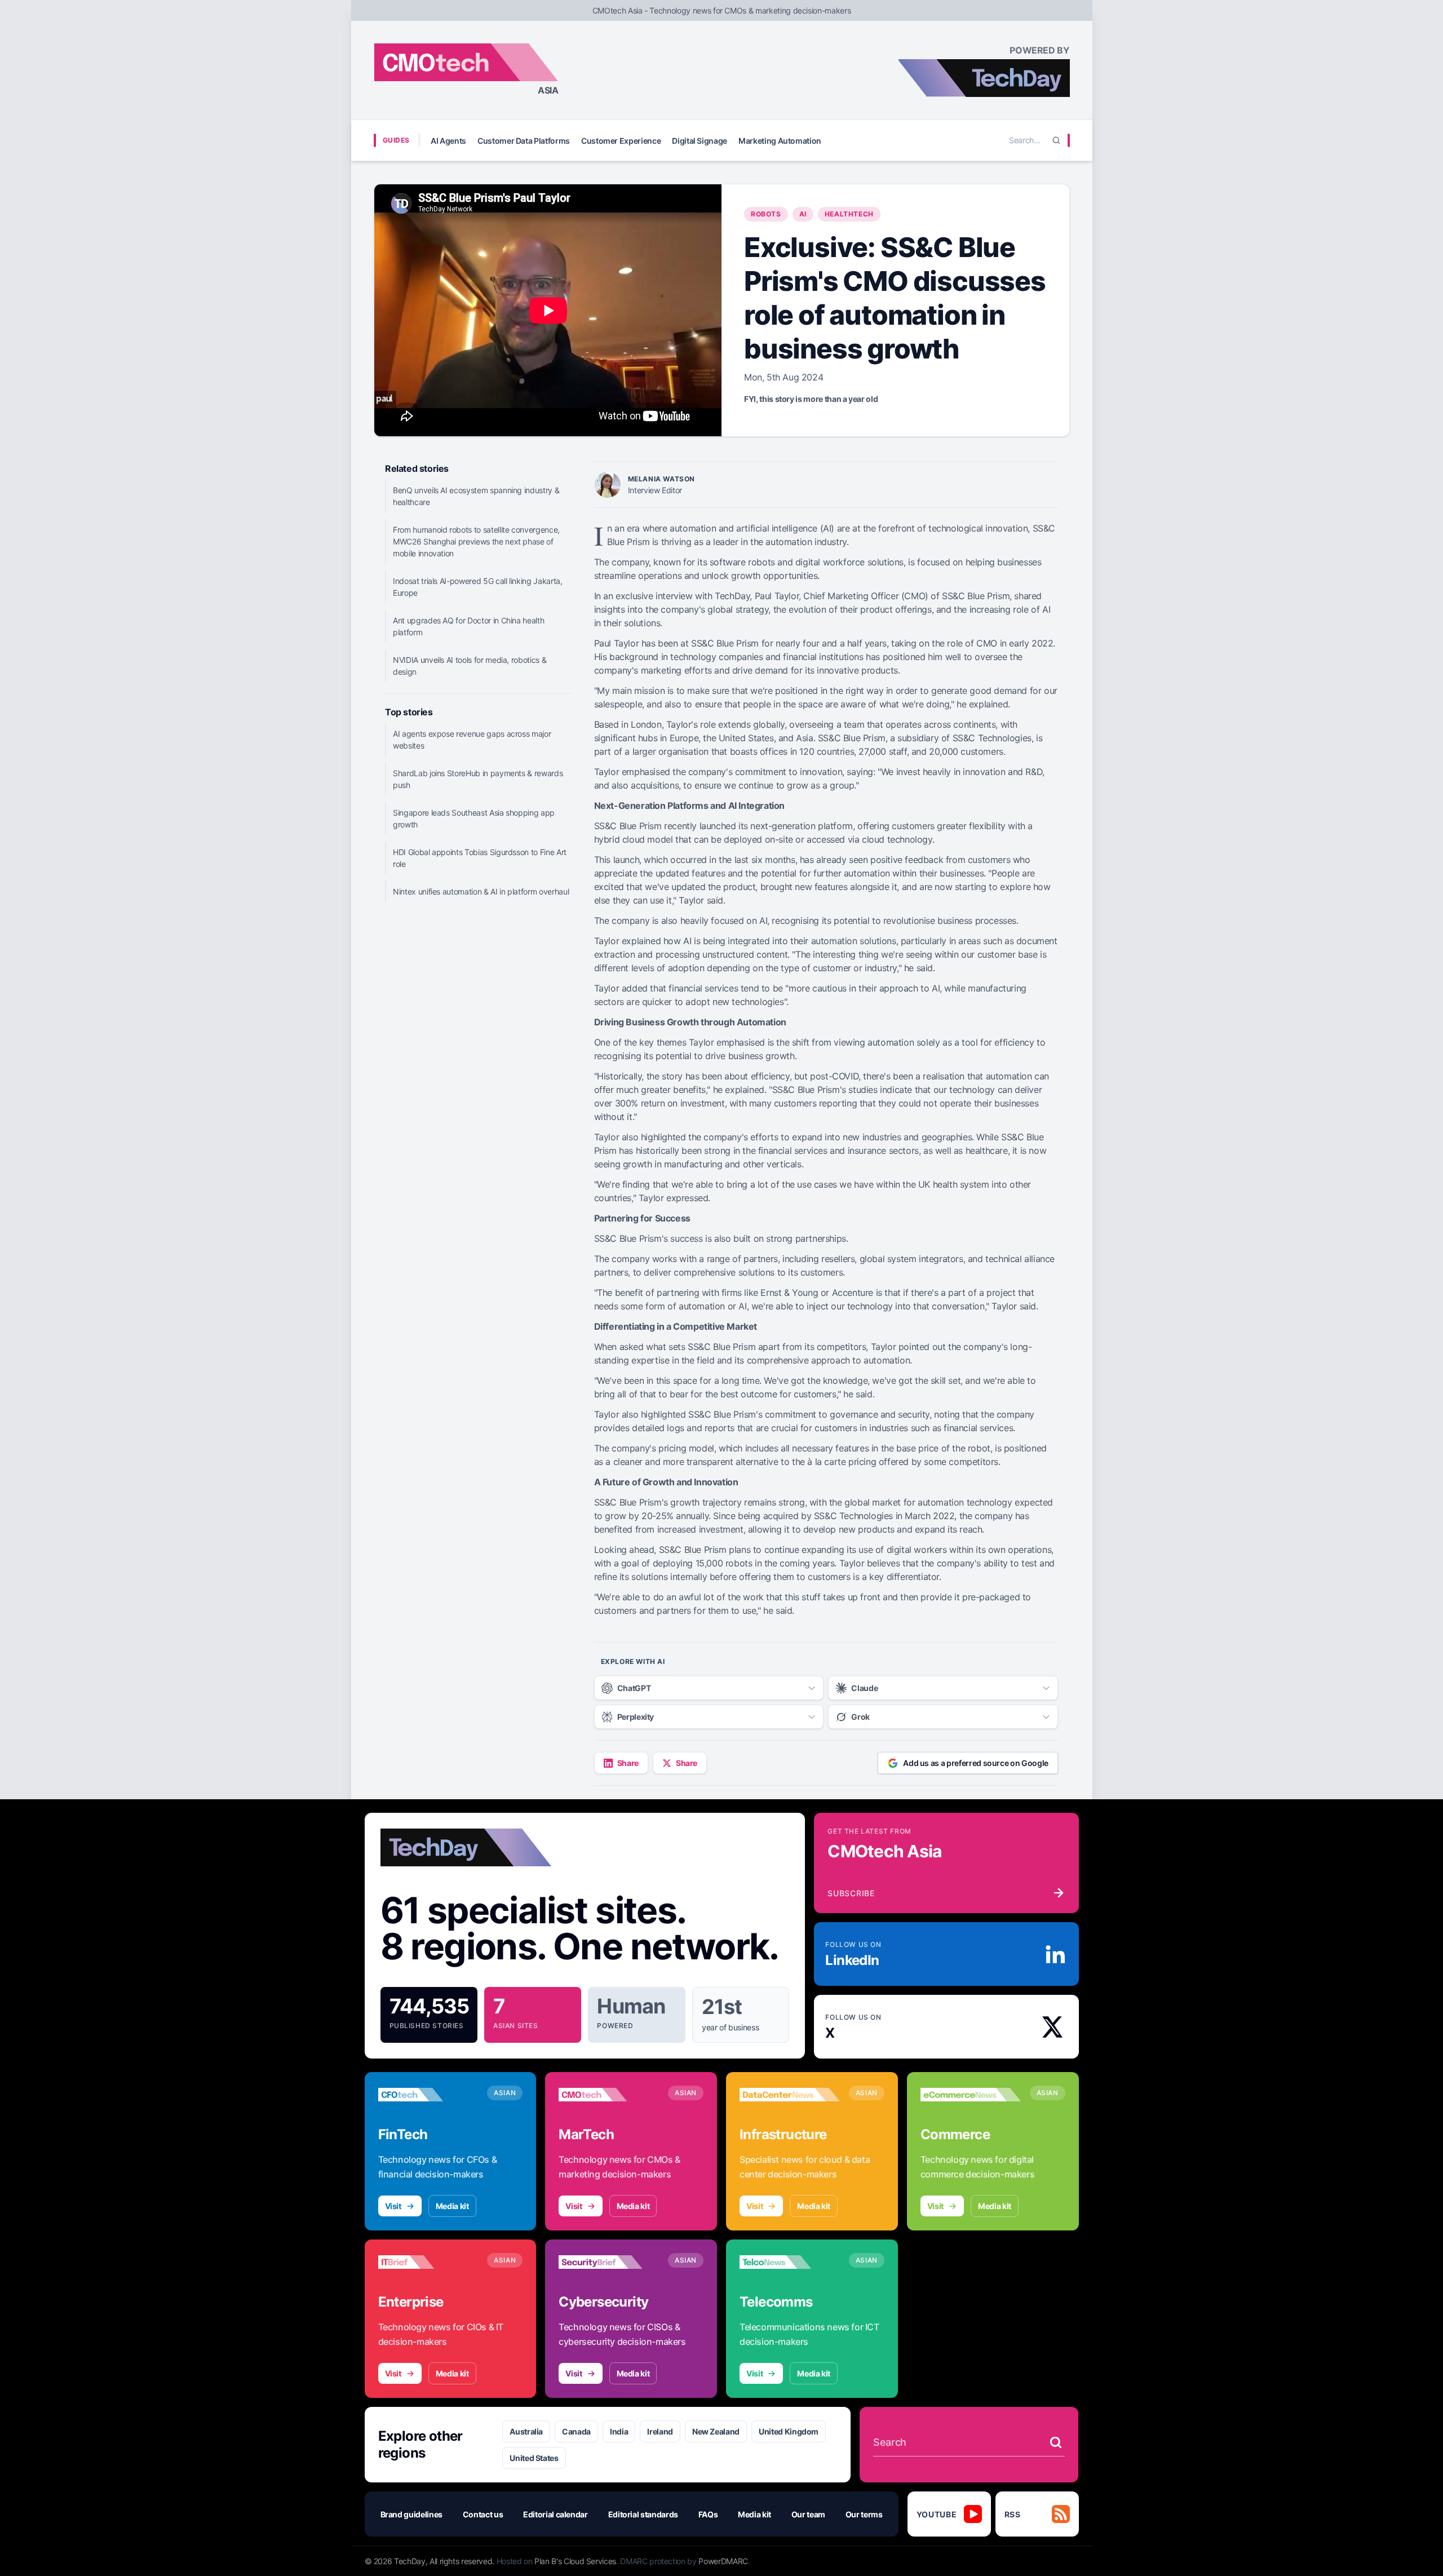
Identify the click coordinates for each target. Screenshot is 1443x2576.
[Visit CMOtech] (609, 2095)
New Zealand (716, 2431)
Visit (393, 2206)
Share (628, 1763)
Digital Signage (700, 141)
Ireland (660, 2431)
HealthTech (849, 214)
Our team (808, 2514)
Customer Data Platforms (524, 141)
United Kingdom (789, 2431)
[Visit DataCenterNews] (790, 2095)
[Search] (1056, 140)
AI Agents (448, 141)
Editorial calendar (555, 2514)
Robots (766, 214)
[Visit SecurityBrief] (609, 2262)
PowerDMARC (723, 2561)
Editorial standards (643, 2514)
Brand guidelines (411, 2514)
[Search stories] (1056, 2442)
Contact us (483, 2514)
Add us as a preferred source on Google (976, 1763)
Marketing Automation (780, 141)
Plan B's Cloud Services (575, 2561)
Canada (576, 2431)
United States (534, 2458)
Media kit (452, 2206)
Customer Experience (621, 141)
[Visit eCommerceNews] (971, 2095)
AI (803, 214)
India (619, 2431)
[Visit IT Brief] (428, 2262)
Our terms (864, 2514)
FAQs (708, 2514)
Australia (526, 2431)
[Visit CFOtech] (428, 2095)
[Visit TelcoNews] (790, 2262)
